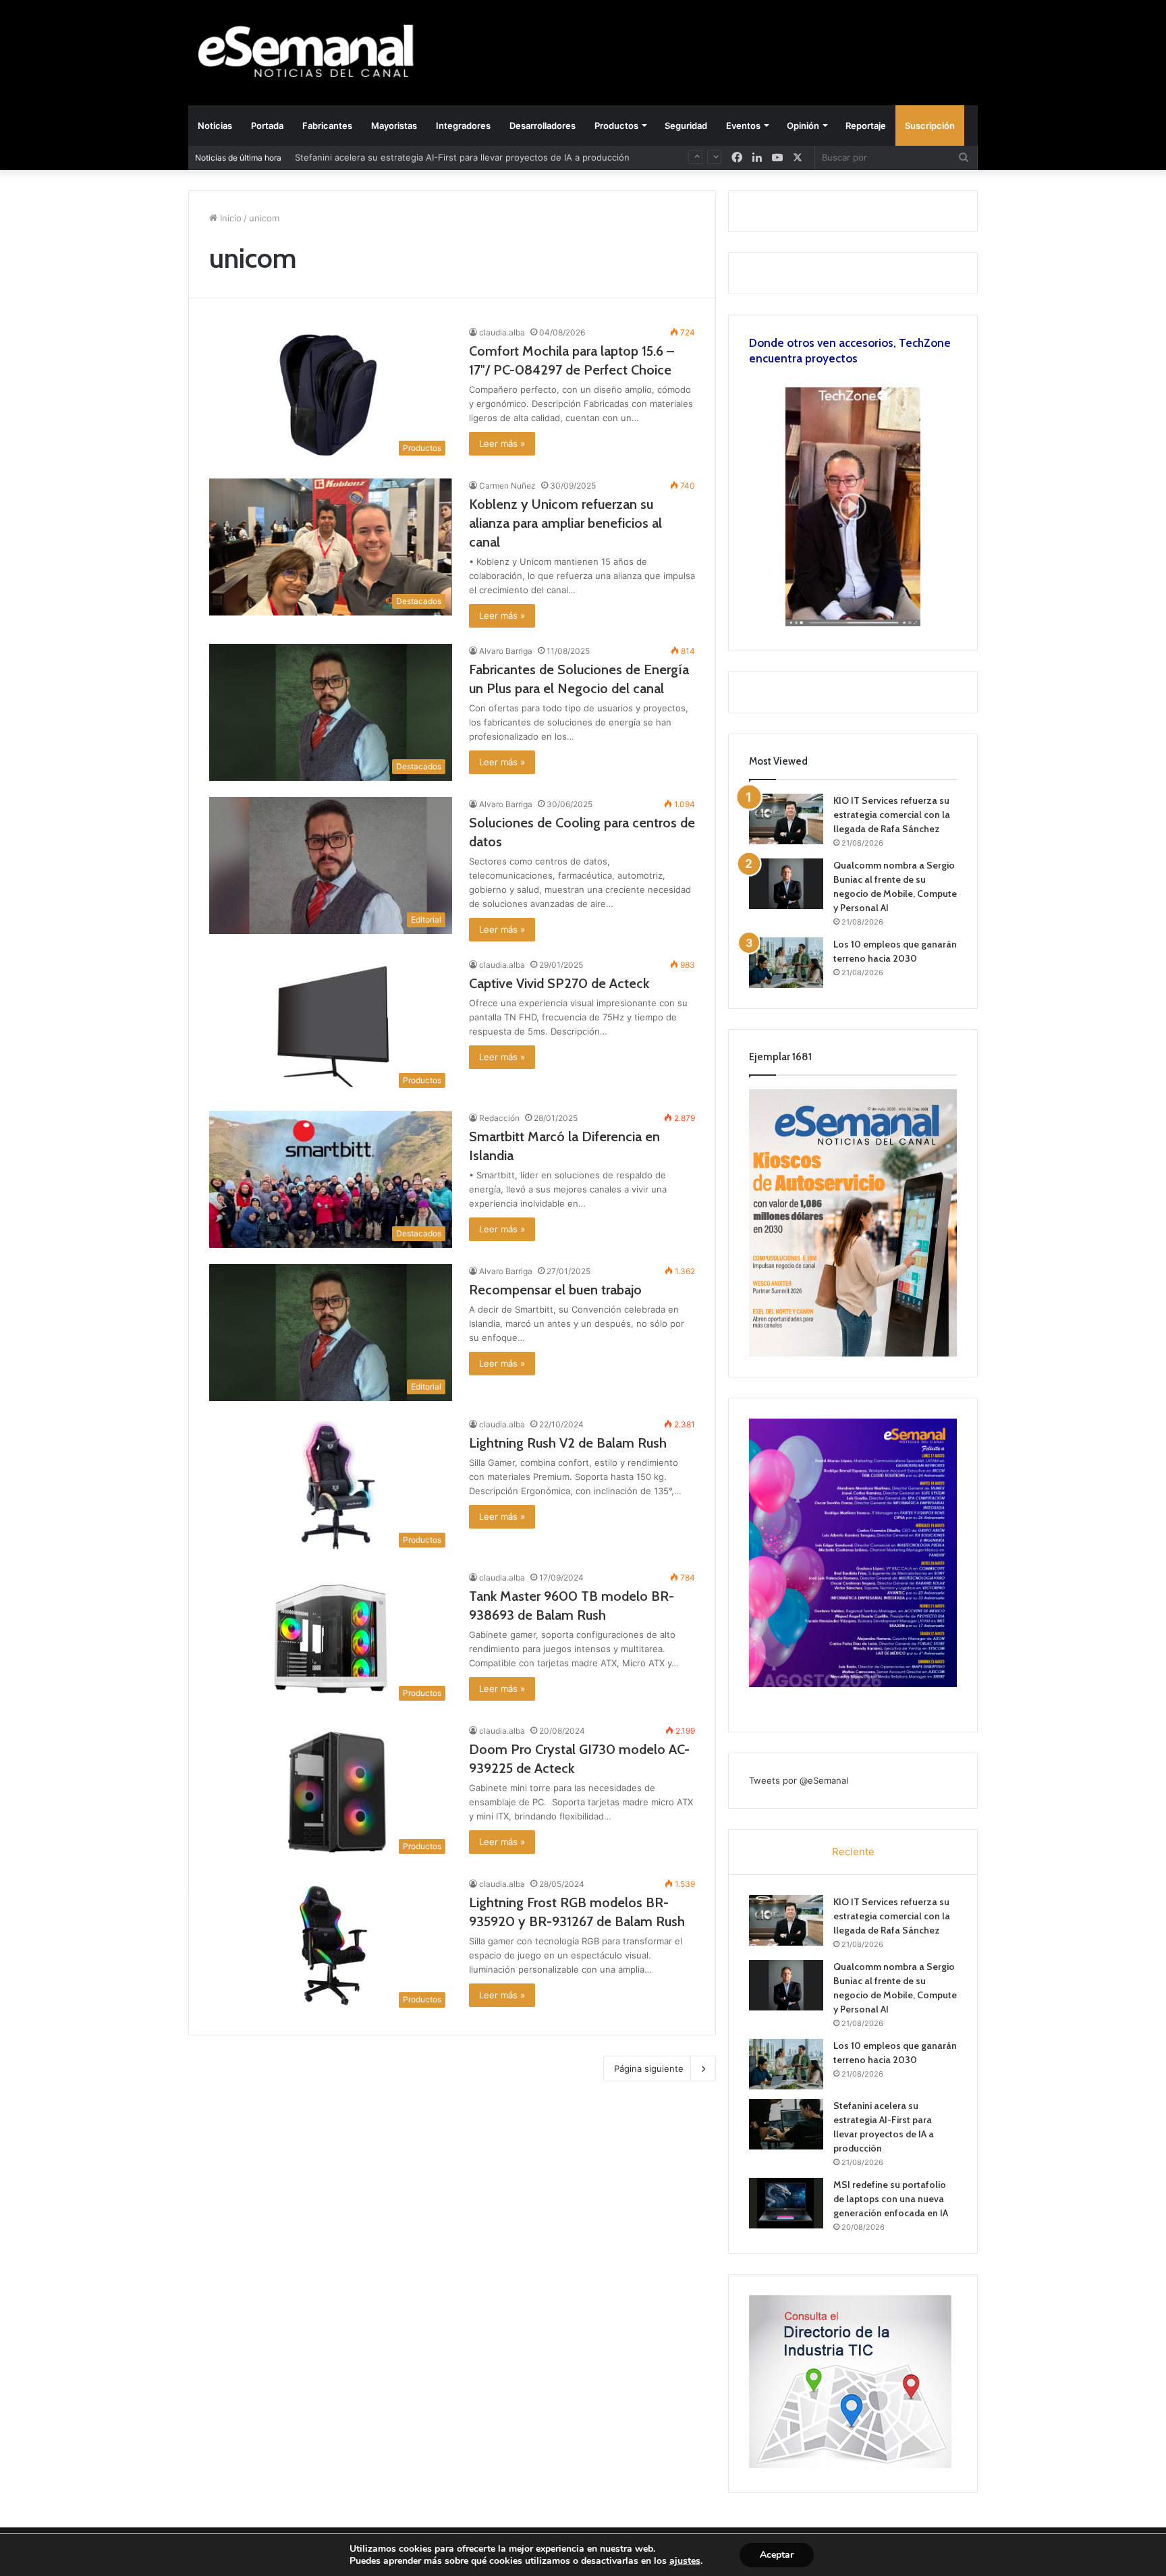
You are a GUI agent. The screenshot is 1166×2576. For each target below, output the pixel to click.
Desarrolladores (543, 126)
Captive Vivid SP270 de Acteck (559, 983)
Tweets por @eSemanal (799, 1780)
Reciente (853, 1852)
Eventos (743, 126)
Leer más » (502, 443)
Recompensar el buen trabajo (555, 1290)
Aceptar (777, 2555)
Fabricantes (327, 126)
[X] (798, 158)
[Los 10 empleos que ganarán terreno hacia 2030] (786, 963)
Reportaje (866, 126)
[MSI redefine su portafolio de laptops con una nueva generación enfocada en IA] (786, 2203)
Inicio (229, 218)
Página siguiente (649, 2068)
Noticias (215, 126)
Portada (267, 126)
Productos (616, 126)
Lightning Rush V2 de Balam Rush (568, 1443)
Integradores (463, 126)
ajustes (685, 2561)
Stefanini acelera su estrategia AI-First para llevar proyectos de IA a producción (462, 157)
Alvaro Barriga (506, 651)
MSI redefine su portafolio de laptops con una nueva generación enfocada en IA (891, 2199)
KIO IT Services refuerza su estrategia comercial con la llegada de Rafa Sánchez (892, 815)
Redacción (499, 1118)
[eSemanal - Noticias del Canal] (313, 52)
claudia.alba (502, 332)
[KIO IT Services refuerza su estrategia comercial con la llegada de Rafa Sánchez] (786, 819)
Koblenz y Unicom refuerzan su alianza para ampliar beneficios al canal (565, 523)
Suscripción (930, 126)
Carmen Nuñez (507, 486)
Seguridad (686, 126)
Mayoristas (394, 126)
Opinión (803, 126)
